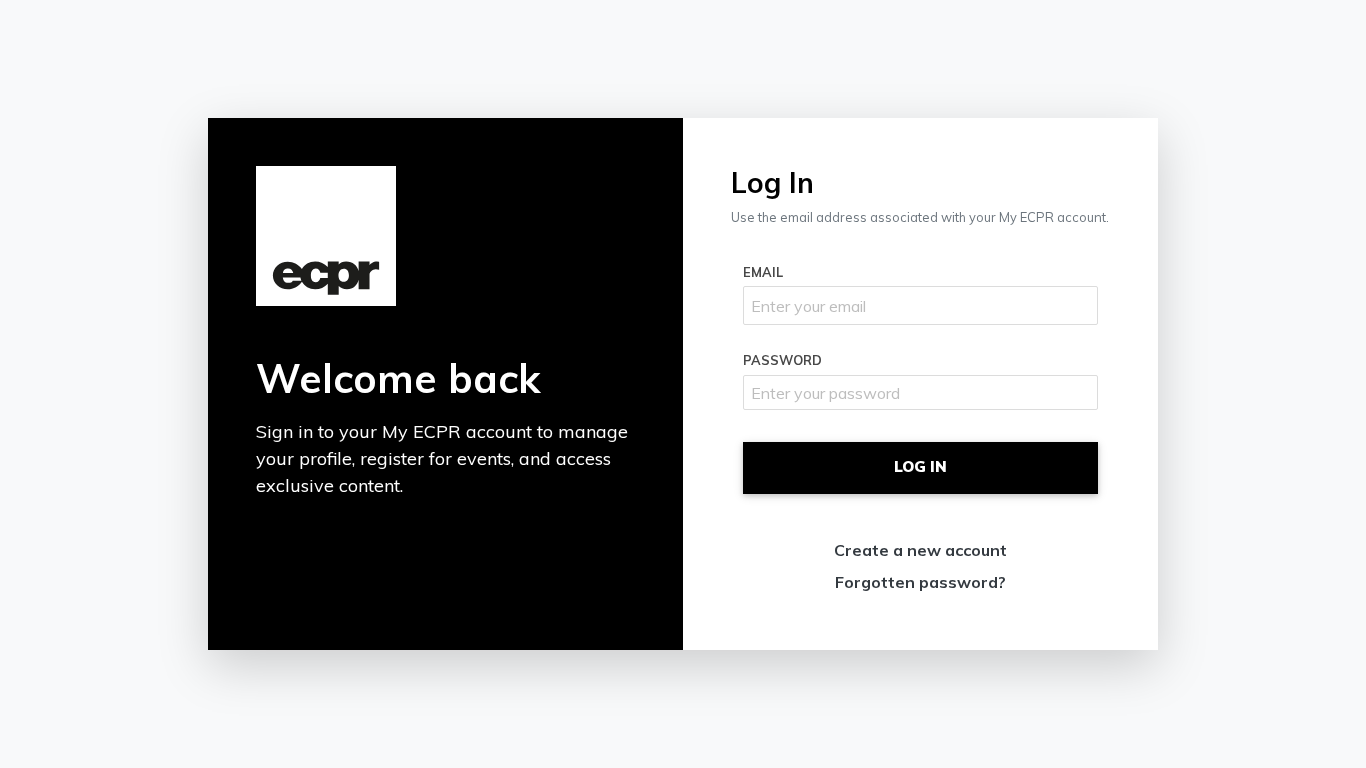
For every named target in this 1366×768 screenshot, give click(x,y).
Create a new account (920, 550)
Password (782, 360)
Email (763, 272)
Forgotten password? (920, 582)
